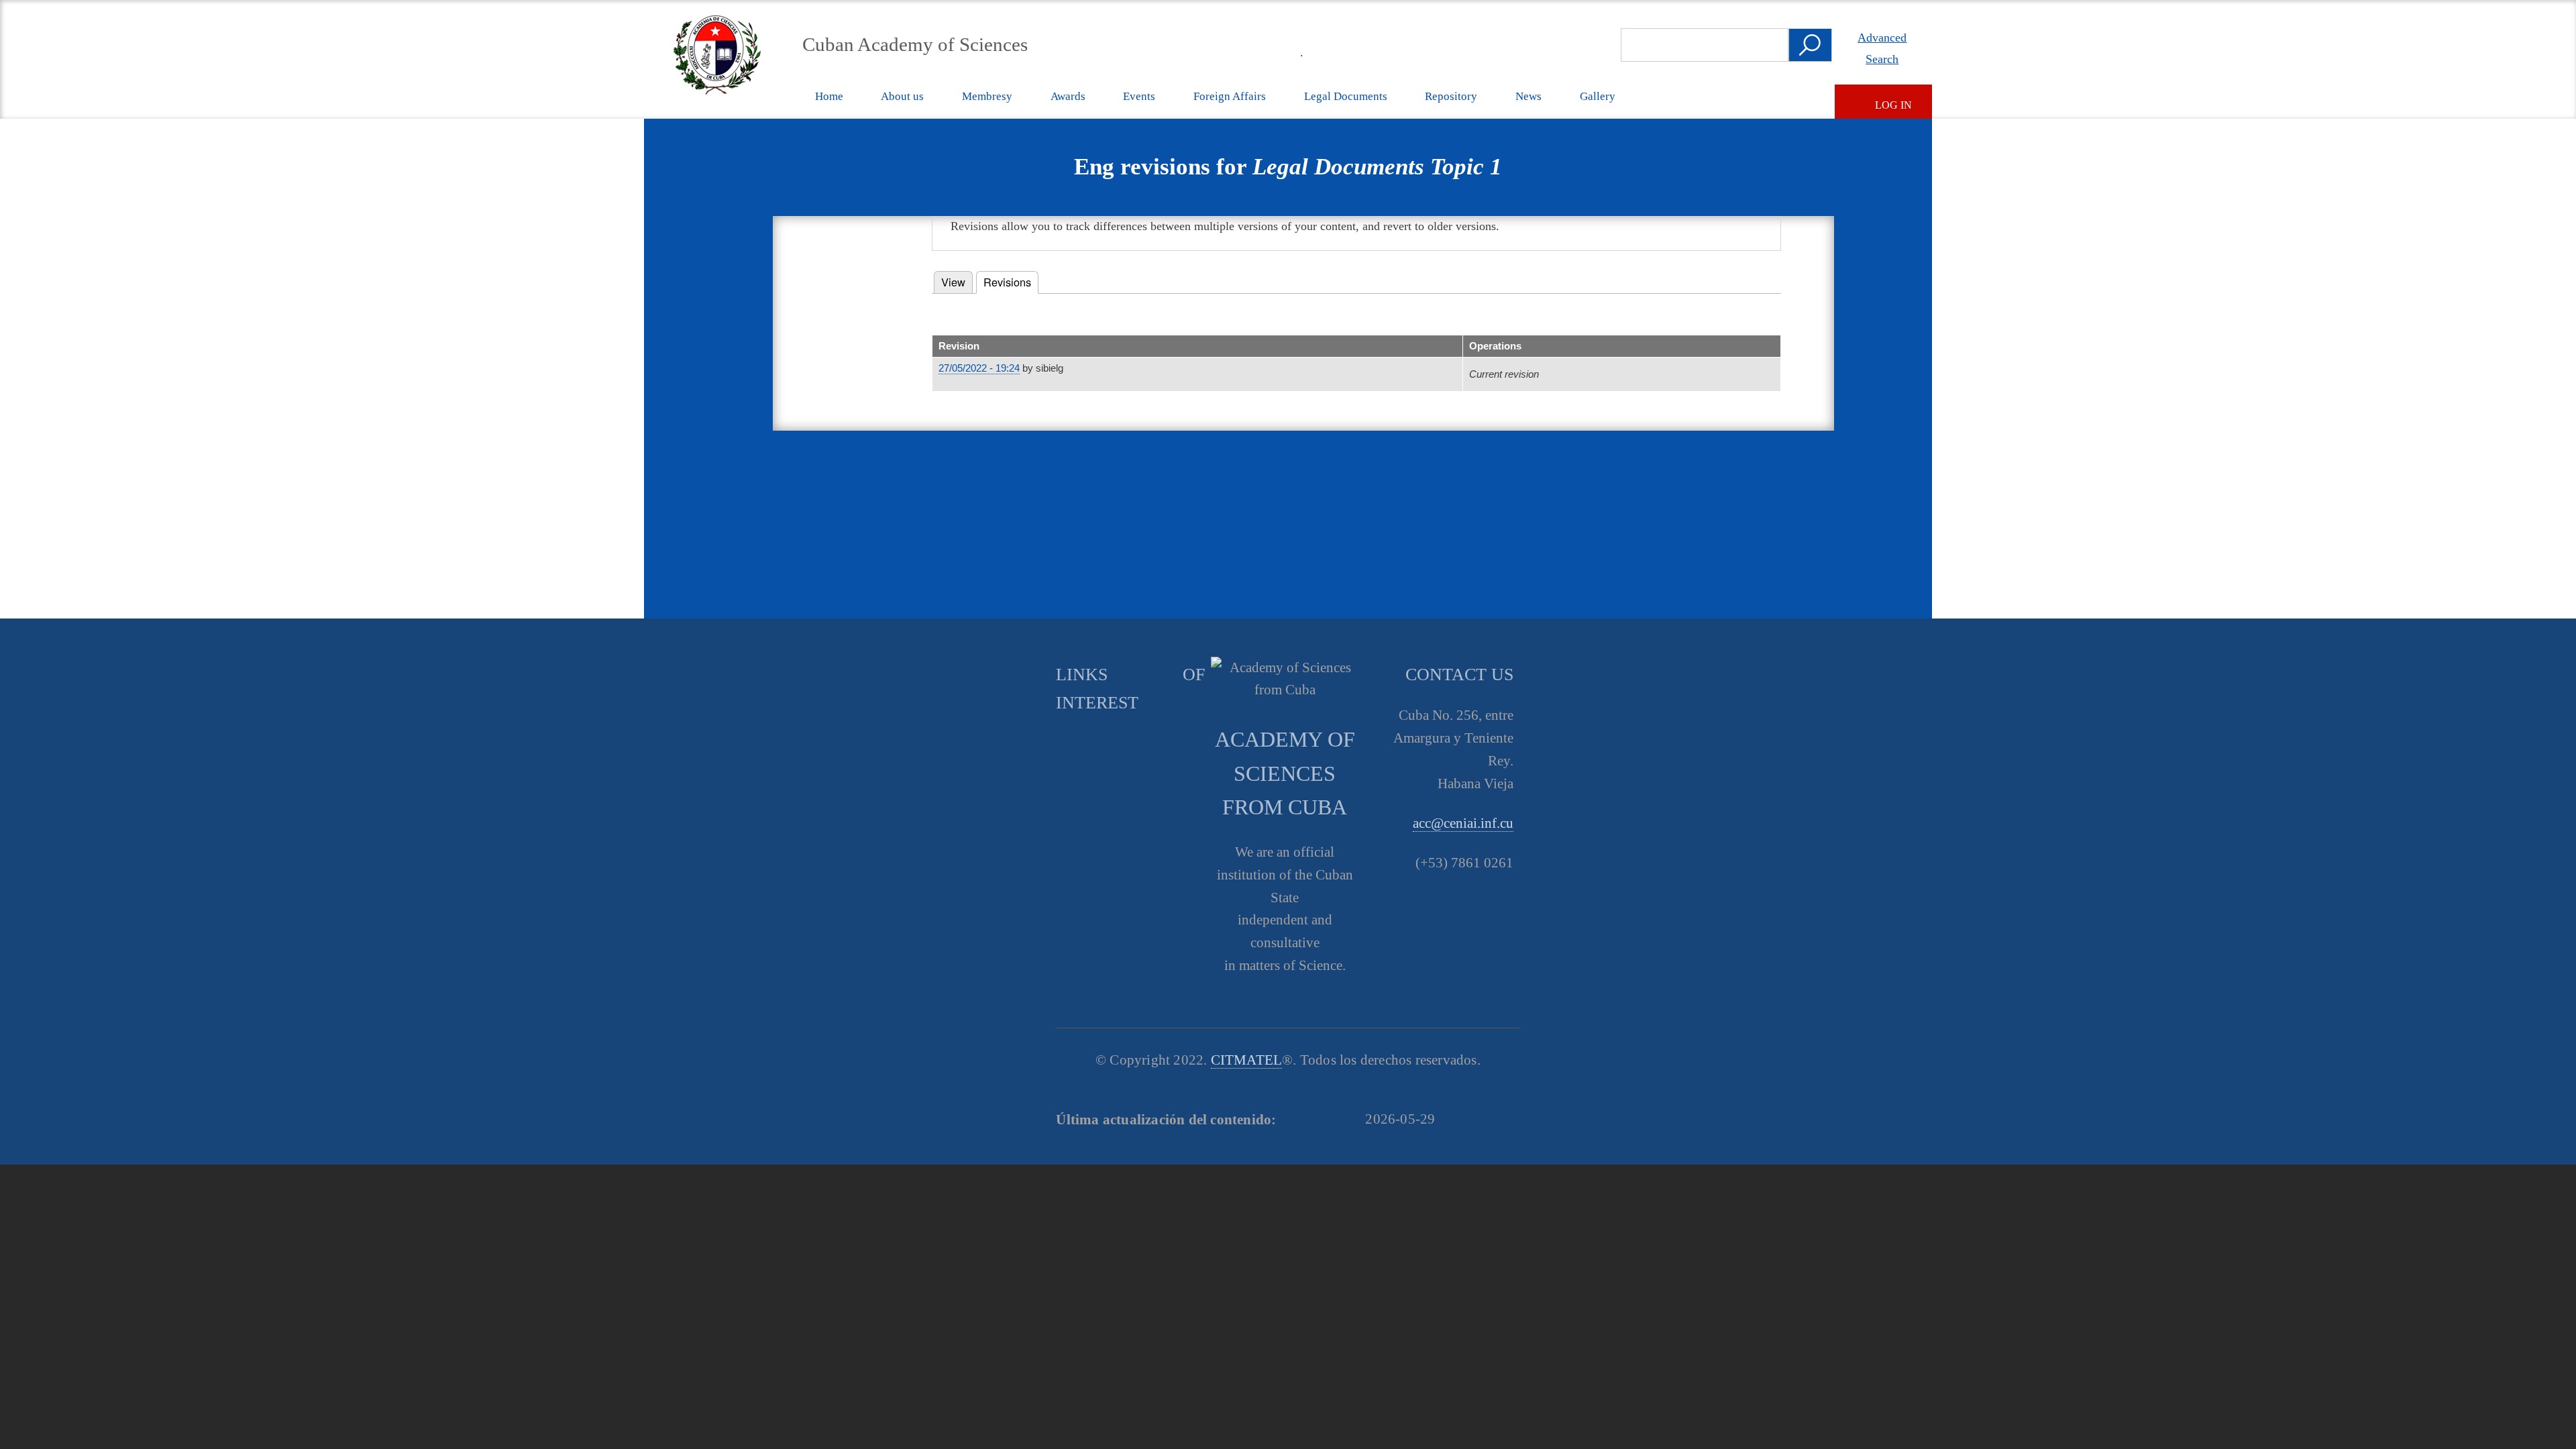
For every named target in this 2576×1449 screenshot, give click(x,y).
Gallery (1598, 96)
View (953, 282)
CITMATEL (1247, 1060)
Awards (1068, 96)
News (1528, 96)
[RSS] (1224, 52)
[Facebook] (1193, 52)
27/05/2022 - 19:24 (979, 368)
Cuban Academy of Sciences (915, 44)
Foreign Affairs (1230, 96)
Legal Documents (1346, 96)
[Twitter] (1162, 52)
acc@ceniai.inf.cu (1463, 823)
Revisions (1011, 282)
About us (902, 96)
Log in (1893, 105)
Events (1139, 96)
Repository (1451, 96)
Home (829, 96)
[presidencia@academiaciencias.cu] (1255, 52)
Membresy (987, 96)
